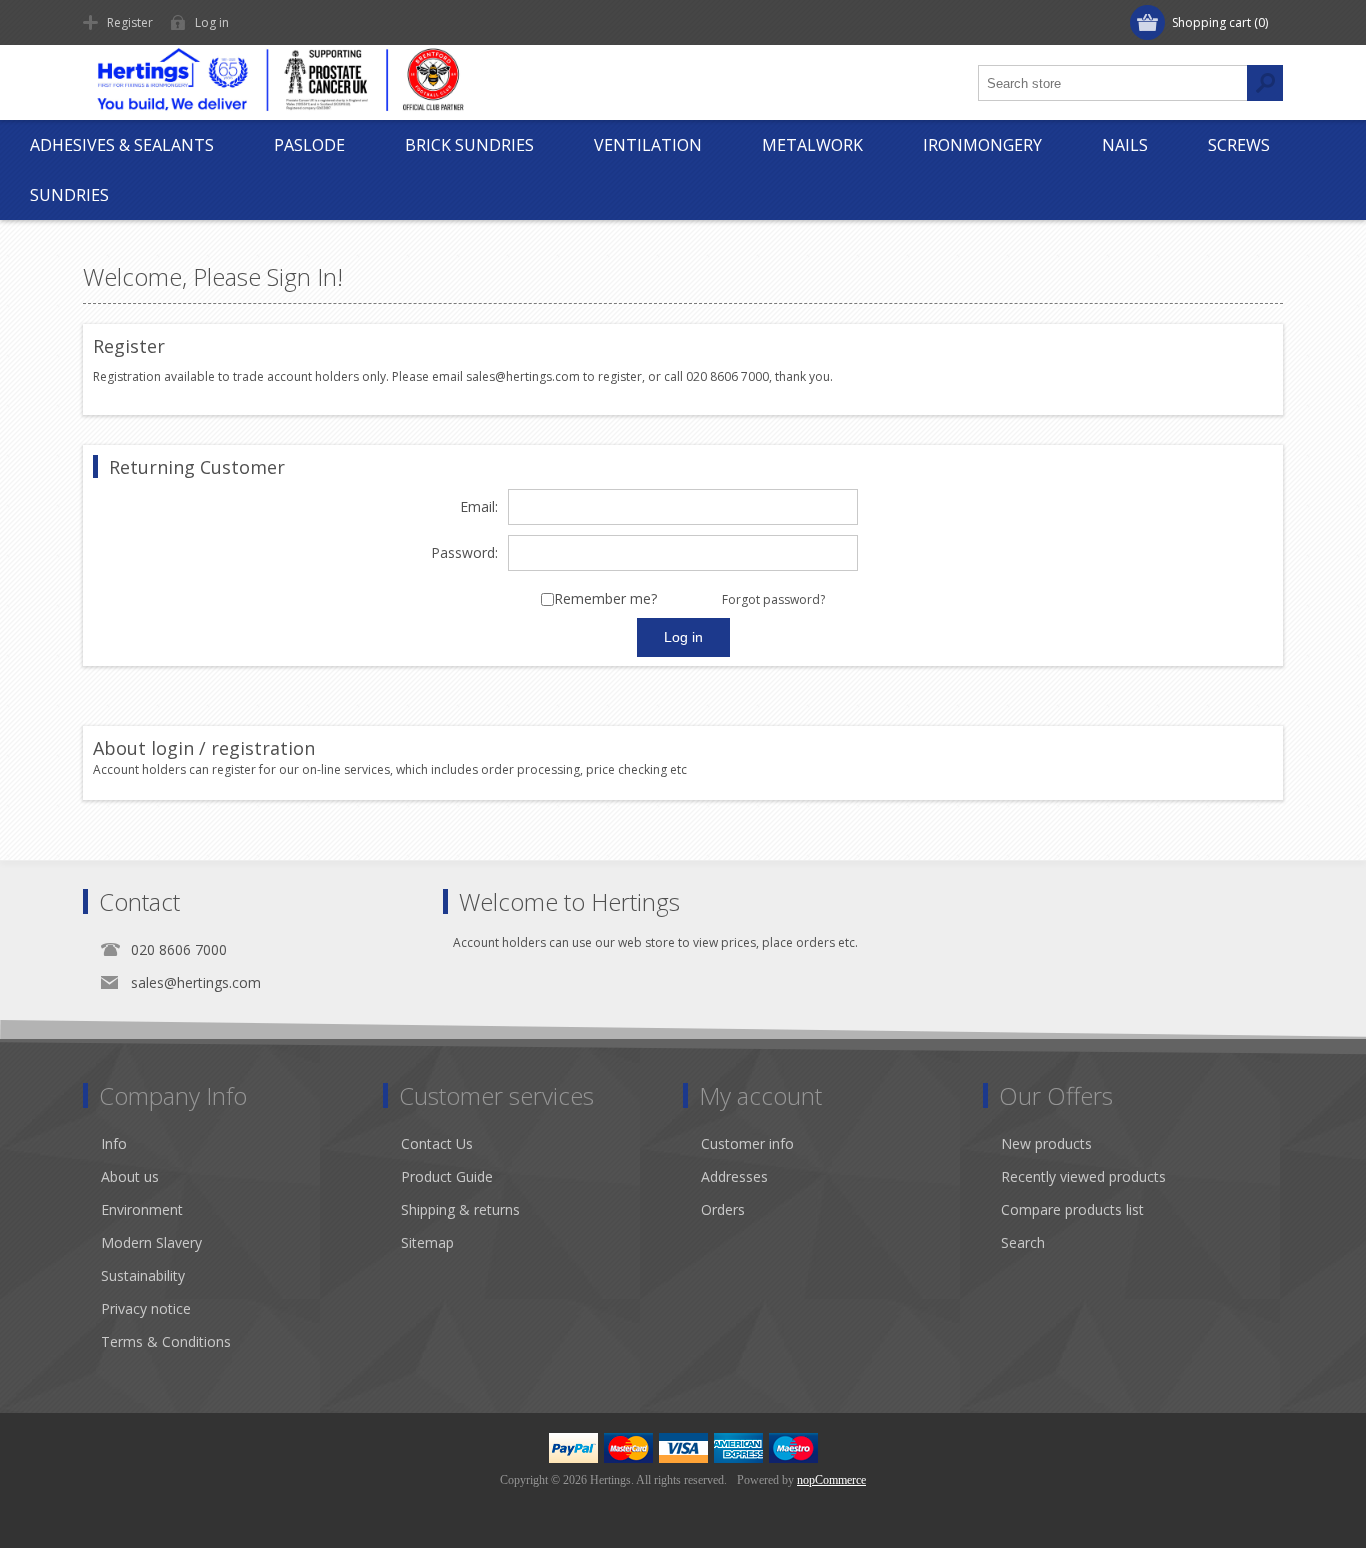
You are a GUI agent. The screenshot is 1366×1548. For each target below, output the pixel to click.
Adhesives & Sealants (122, 145)
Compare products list (1072, 1209)
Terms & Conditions (166, 1341)
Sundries (69, 195)
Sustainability (143, 1275)
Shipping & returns (460, 1209)
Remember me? (605, 599)
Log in (212, 22)
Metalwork (812, 145)
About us (130, 1176)
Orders (723, 1209)
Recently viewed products (1083, 1176)
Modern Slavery (151, 1242)
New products (1046, 1143)
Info (114, 1143)
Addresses (734, 1176)
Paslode (309, 145)
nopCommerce (831, 1480)
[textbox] (1113, 83)
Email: (479, 507)
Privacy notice (146, 1308)
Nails (1125, 145)
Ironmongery (982, 145)
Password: (464, 553)
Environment (142, 1209)
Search (1023, 1242)
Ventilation (648, 145)
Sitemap (427, 1242)
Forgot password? (773, 599)
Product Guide (447, 1176)
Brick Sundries (469, 145)
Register (130, 22)
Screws (1239, 145)
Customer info (747, 1143)
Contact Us (437, 1143)
